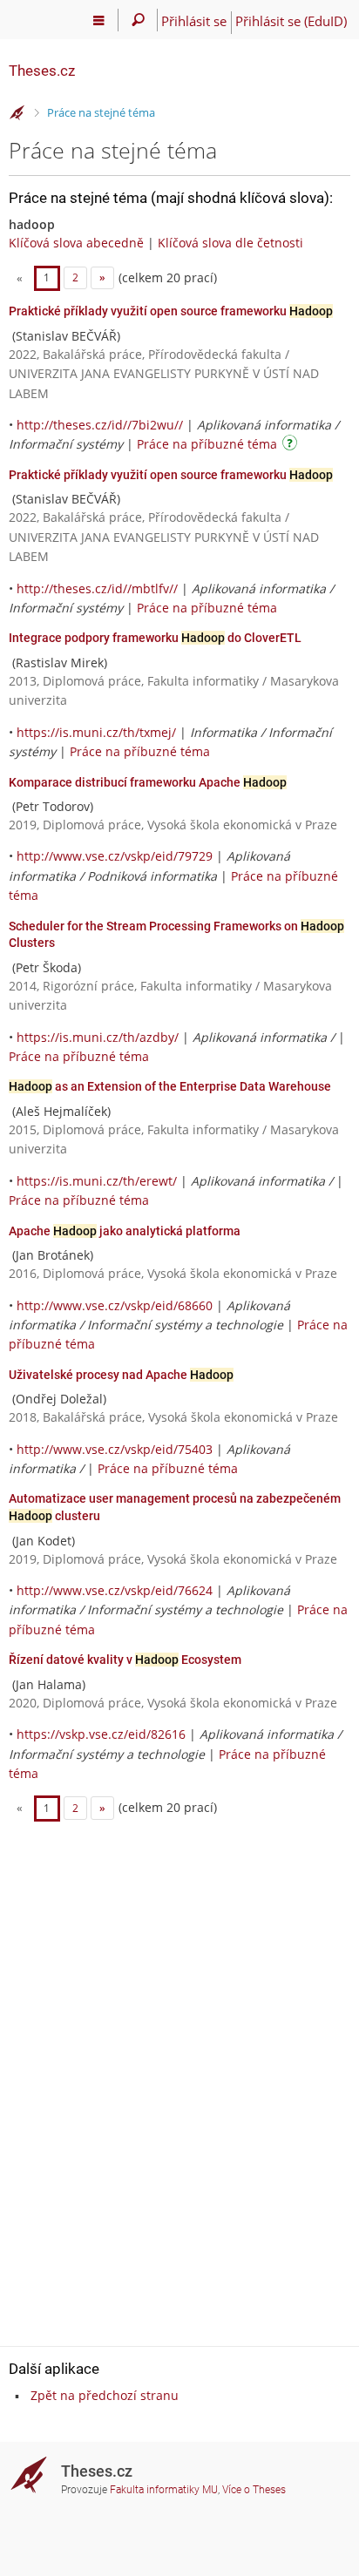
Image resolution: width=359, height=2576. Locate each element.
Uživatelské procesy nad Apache (121, 1375)
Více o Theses (254, 2490)
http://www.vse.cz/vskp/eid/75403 (115, 1449)
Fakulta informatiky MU (164, 2490)
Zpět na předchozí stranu (105, 2395)
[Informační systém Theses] (17, 113)
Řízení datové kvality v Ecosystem (125, 1660)
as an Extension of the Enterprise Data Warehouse (170, 1086)
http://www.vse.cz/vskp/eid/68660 (115, 1305)
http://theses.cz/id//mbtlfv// (97, 588)
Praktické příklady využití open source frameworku (171, 311)
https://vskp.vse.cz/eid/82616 (101, 1734)
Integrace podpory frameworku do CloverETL (155, 638)
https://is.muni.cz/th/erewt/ (97, 1181)
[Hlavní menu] (99, 20)
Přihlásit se (194, 21)
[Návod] (292, 446)
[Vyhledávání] (138, 20)
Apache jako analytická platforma (125, 1231)
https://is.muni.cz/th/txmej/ (96, 732)
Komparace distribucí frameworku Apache (148, 782)
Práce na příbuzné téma (207, 444)
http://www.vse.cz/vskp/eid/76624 (115, 1590)
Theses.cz (42, 71)
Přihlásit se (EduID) (291, 21)
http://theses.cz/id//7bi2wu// (100, 425)
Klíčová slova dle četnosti (230, 243)
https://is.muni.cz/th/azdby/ (98, 1037)
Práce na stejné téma (101, 112)
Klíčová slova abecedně (76, 243)
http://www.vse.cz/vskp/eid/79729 (115, 856)
